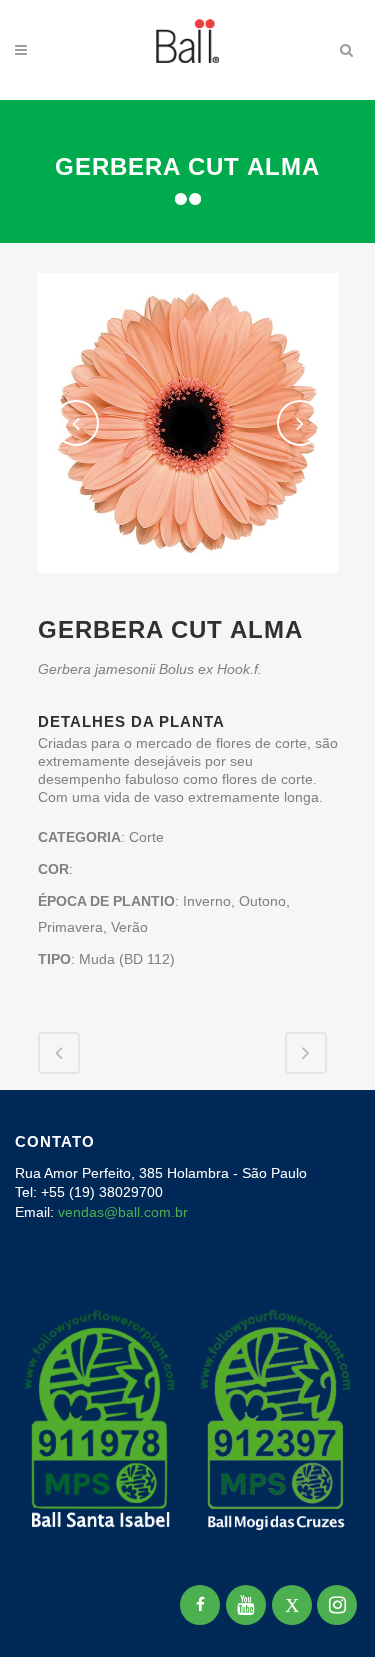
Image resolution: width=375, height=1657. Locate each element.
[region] (187, 1489)
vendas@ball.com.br (123, 1212)
